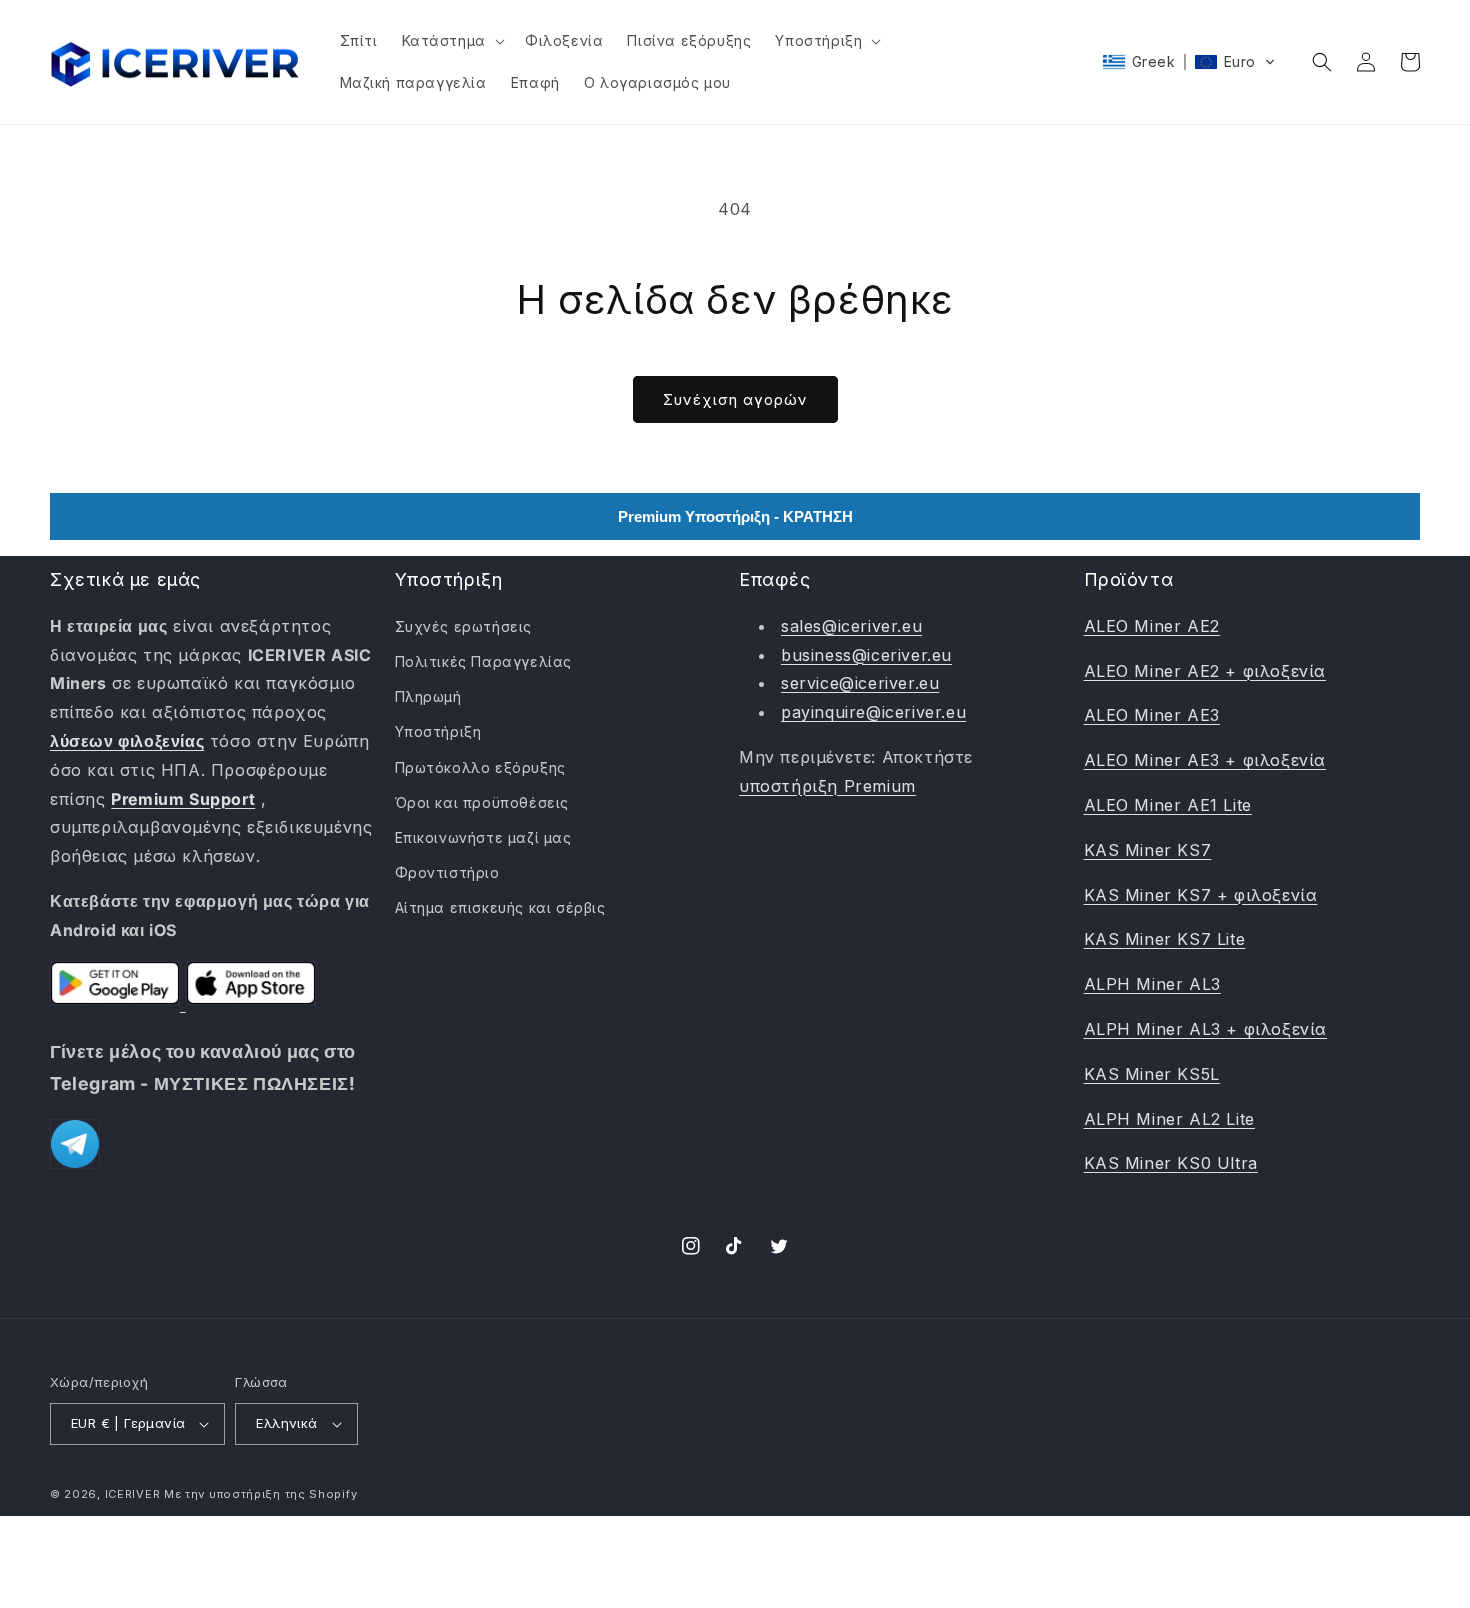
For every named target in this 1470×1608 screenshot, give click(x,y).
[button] (451, 41)
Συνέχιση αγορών (735, 399)
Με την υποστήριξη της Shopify (260, 1494)
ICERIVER (133, 1494)
